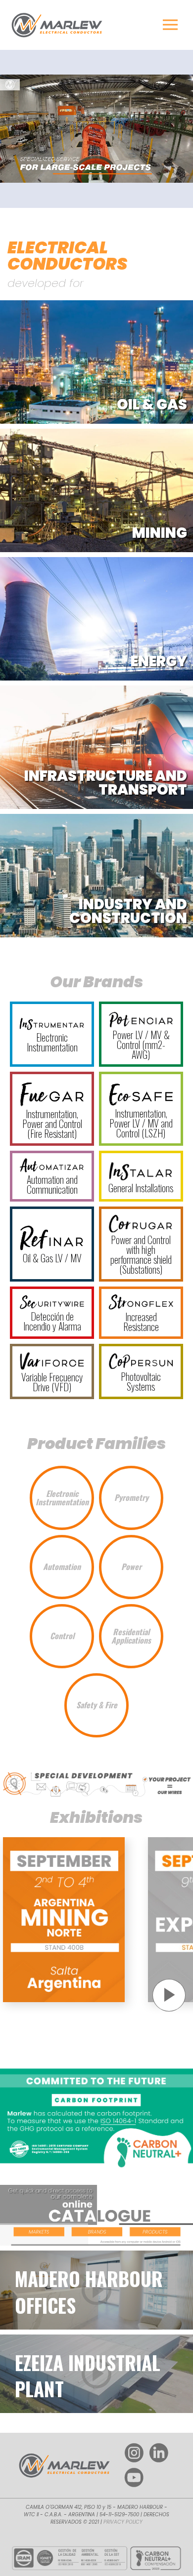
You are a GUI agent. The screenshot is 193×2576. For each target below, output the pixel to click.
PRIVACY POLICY (123, 2522)
